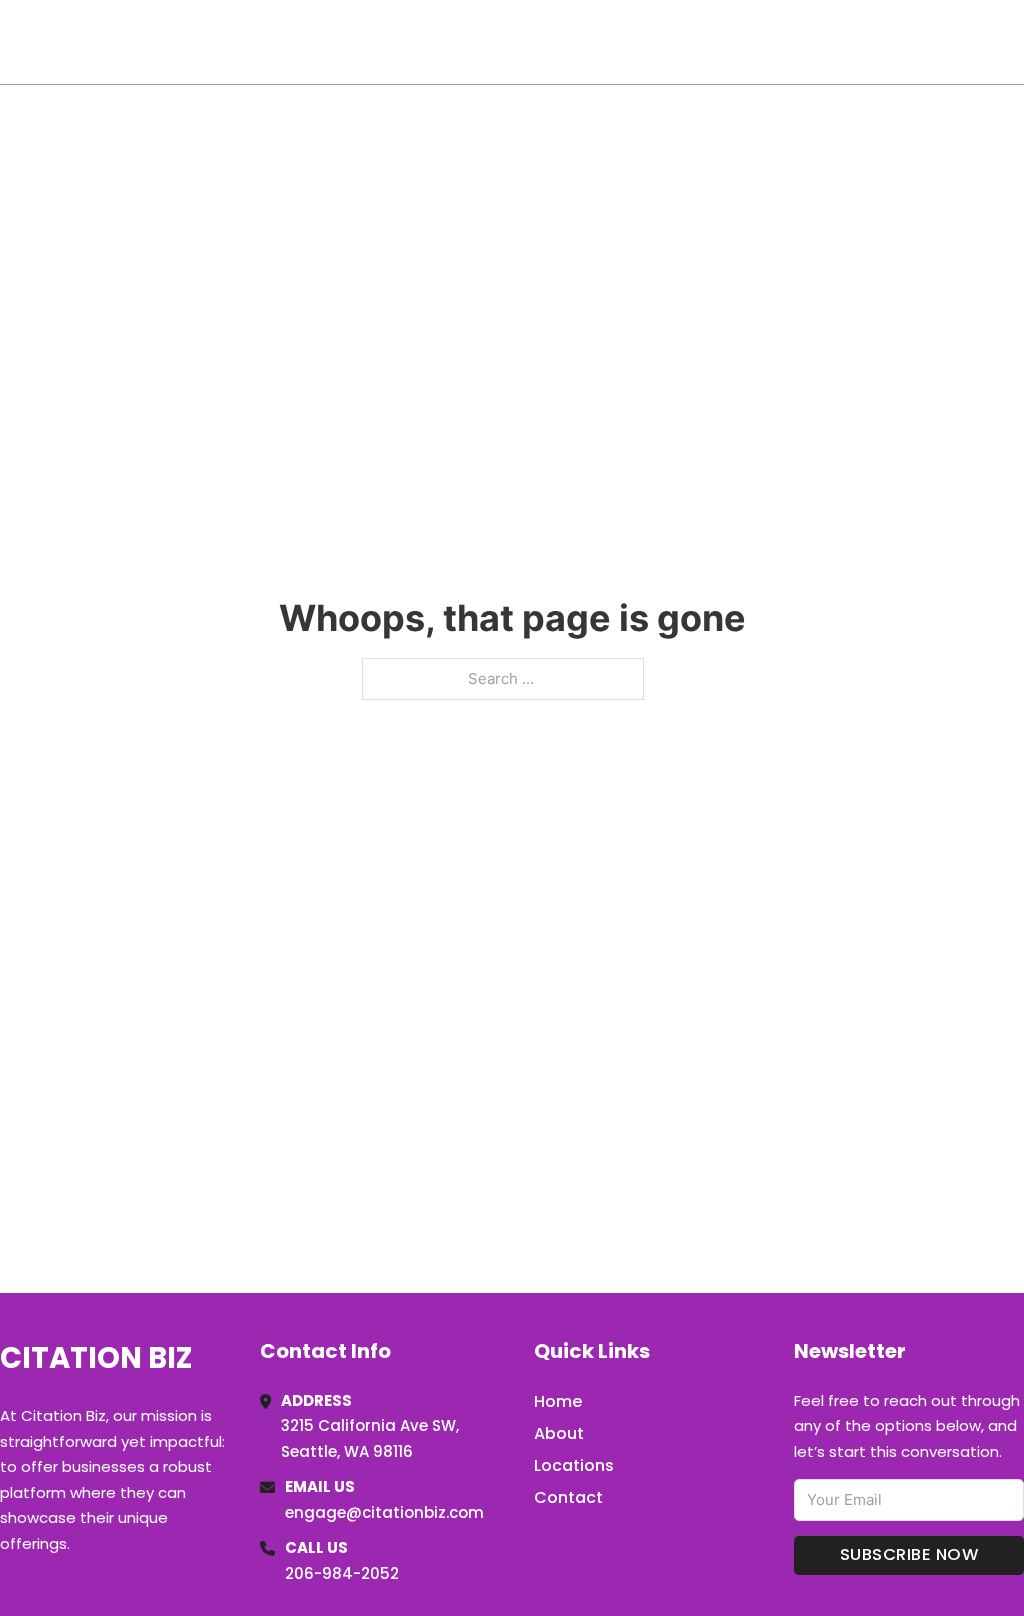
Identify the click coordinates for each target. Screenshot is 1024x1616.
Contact (568, 1497)
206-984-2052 (342, 1573)
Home (792, 42)
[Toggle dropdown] (1017, 42)
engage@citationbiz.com (384, 1512)
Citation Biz (106, 41)
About (559, 1433)
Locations (882, 42)
